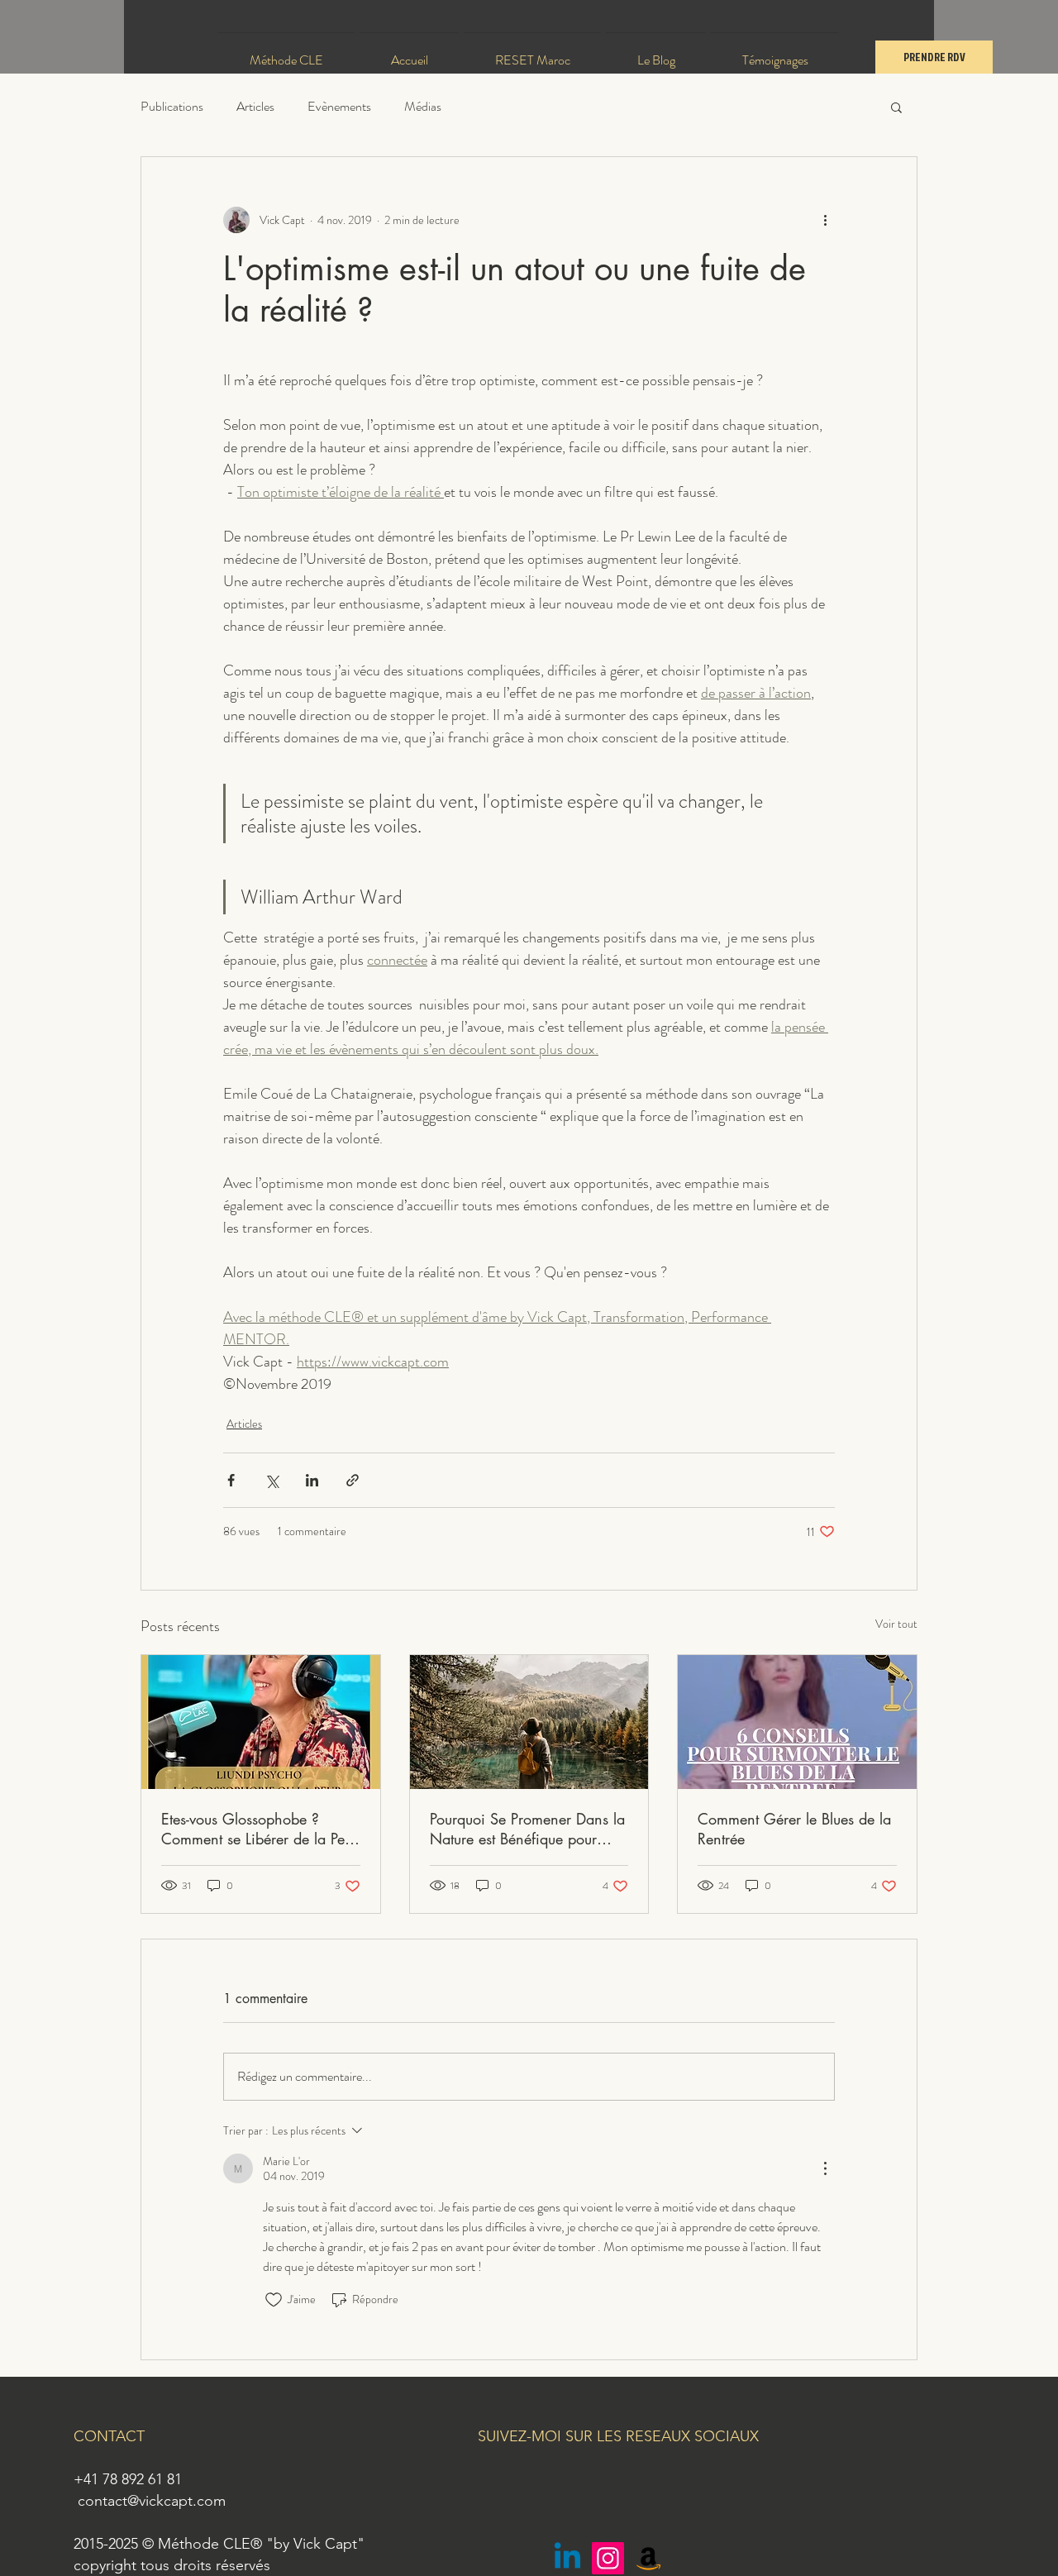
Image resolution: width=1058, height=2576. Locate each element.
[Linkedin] (567, 2558)
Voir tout (896, 1624)
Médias (423, 107)
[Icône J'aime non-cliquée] (274, 2300)
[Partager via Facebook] (231, 1480)
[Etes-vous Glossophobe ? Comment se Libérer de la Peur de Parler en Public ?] (261, 1722)
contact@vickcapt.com (152, 2501)
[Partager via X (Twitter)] (272, 1480)
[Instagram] (608, 2558)
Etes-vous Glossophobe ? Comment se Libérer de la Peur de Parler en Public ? (259, 1829)
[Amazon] (648, 2558)
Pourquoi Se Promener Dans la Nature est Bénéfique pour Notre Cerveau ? (527, 1829)
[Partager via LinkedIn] (312, 1480)
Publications (172, 107)
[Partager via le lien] (353, 1480)
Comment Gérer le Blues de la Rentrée (794, 1829)
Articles (255, 107)
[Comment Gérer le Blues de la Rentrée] (797, 1722)
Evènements (339, 107)
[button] (896, 107)
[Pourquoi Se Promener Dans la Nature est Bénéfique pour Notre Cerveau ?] (529, 1722)
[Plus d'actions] (825, 220)
